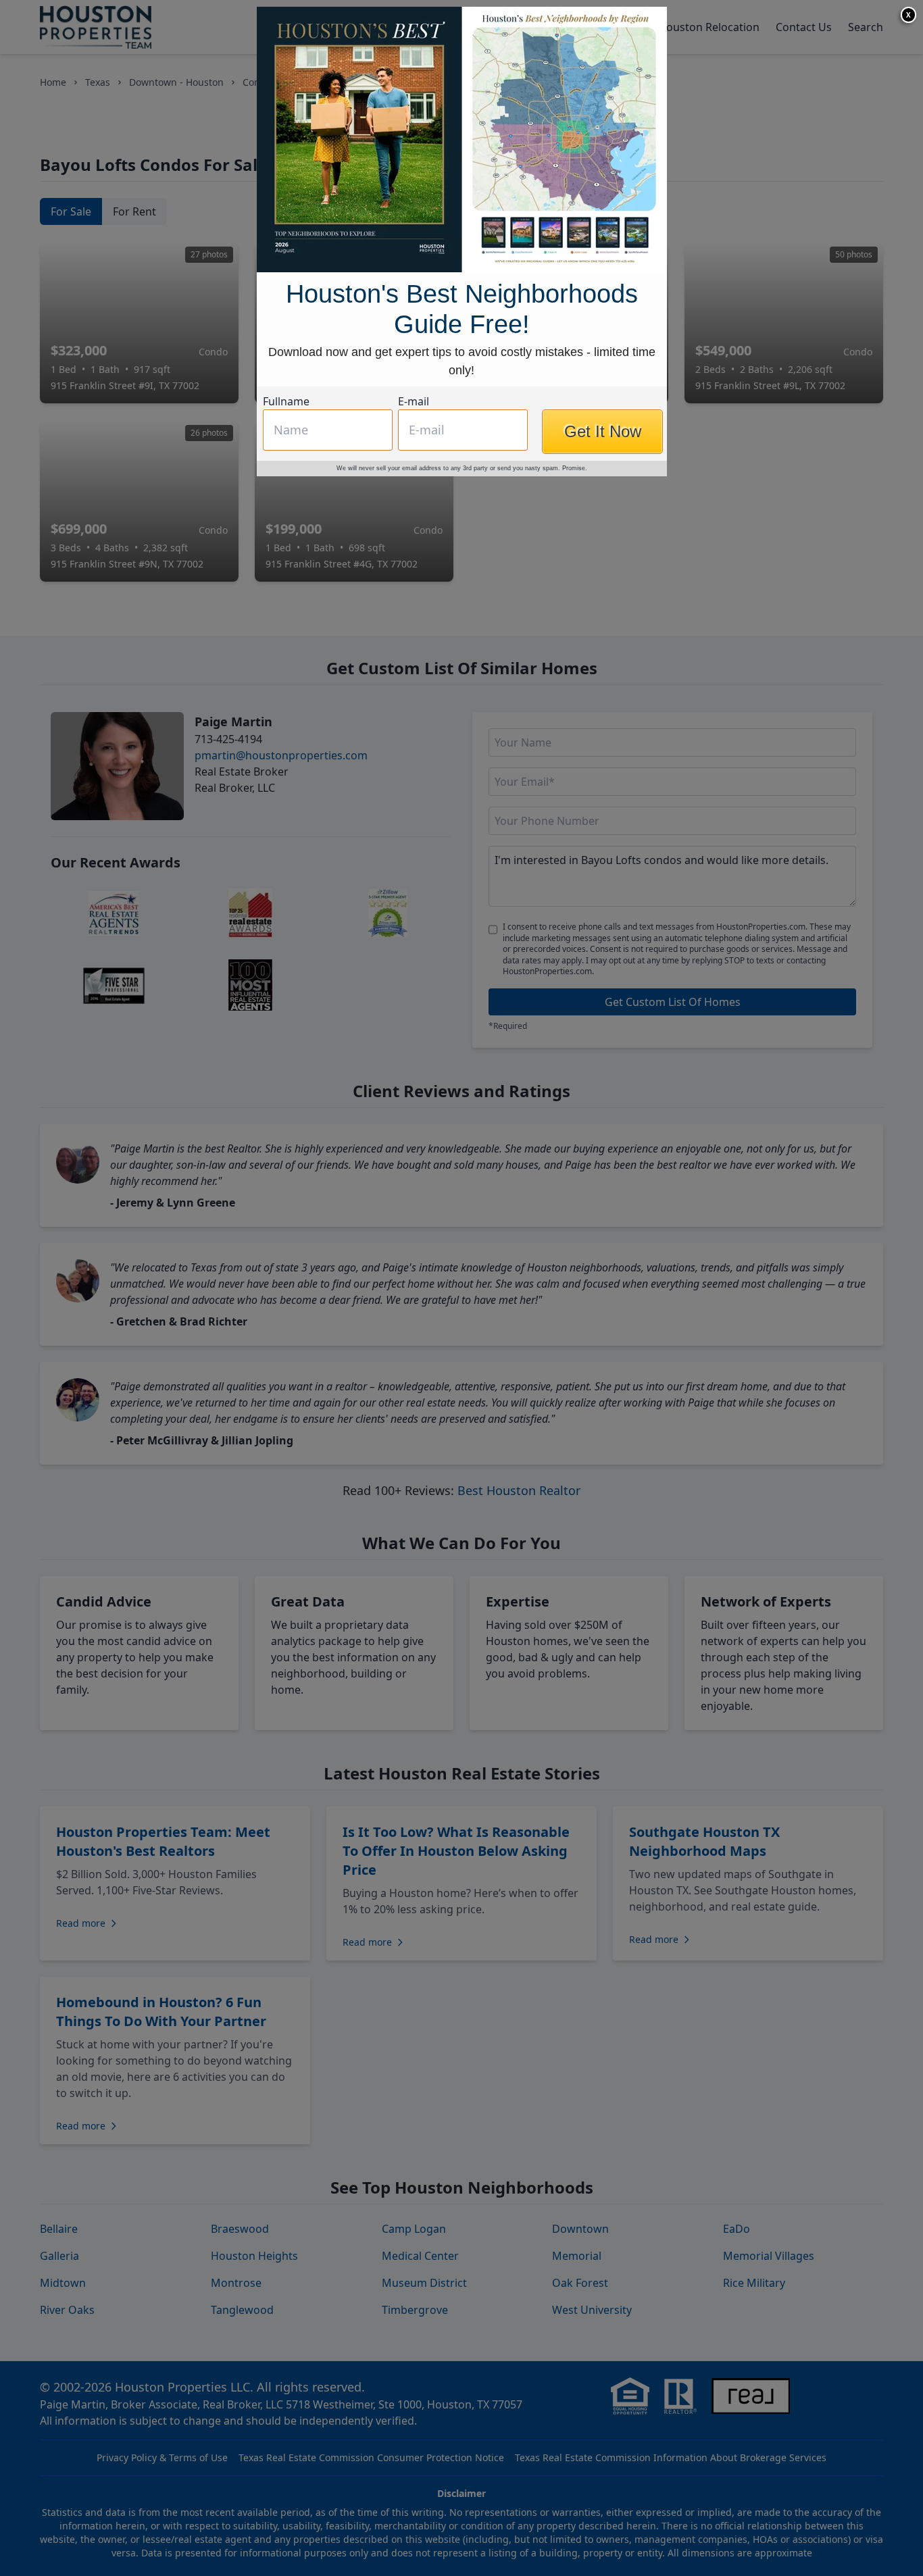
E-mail (414, 401)
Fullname (286, 401)
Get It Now (603, 431)
